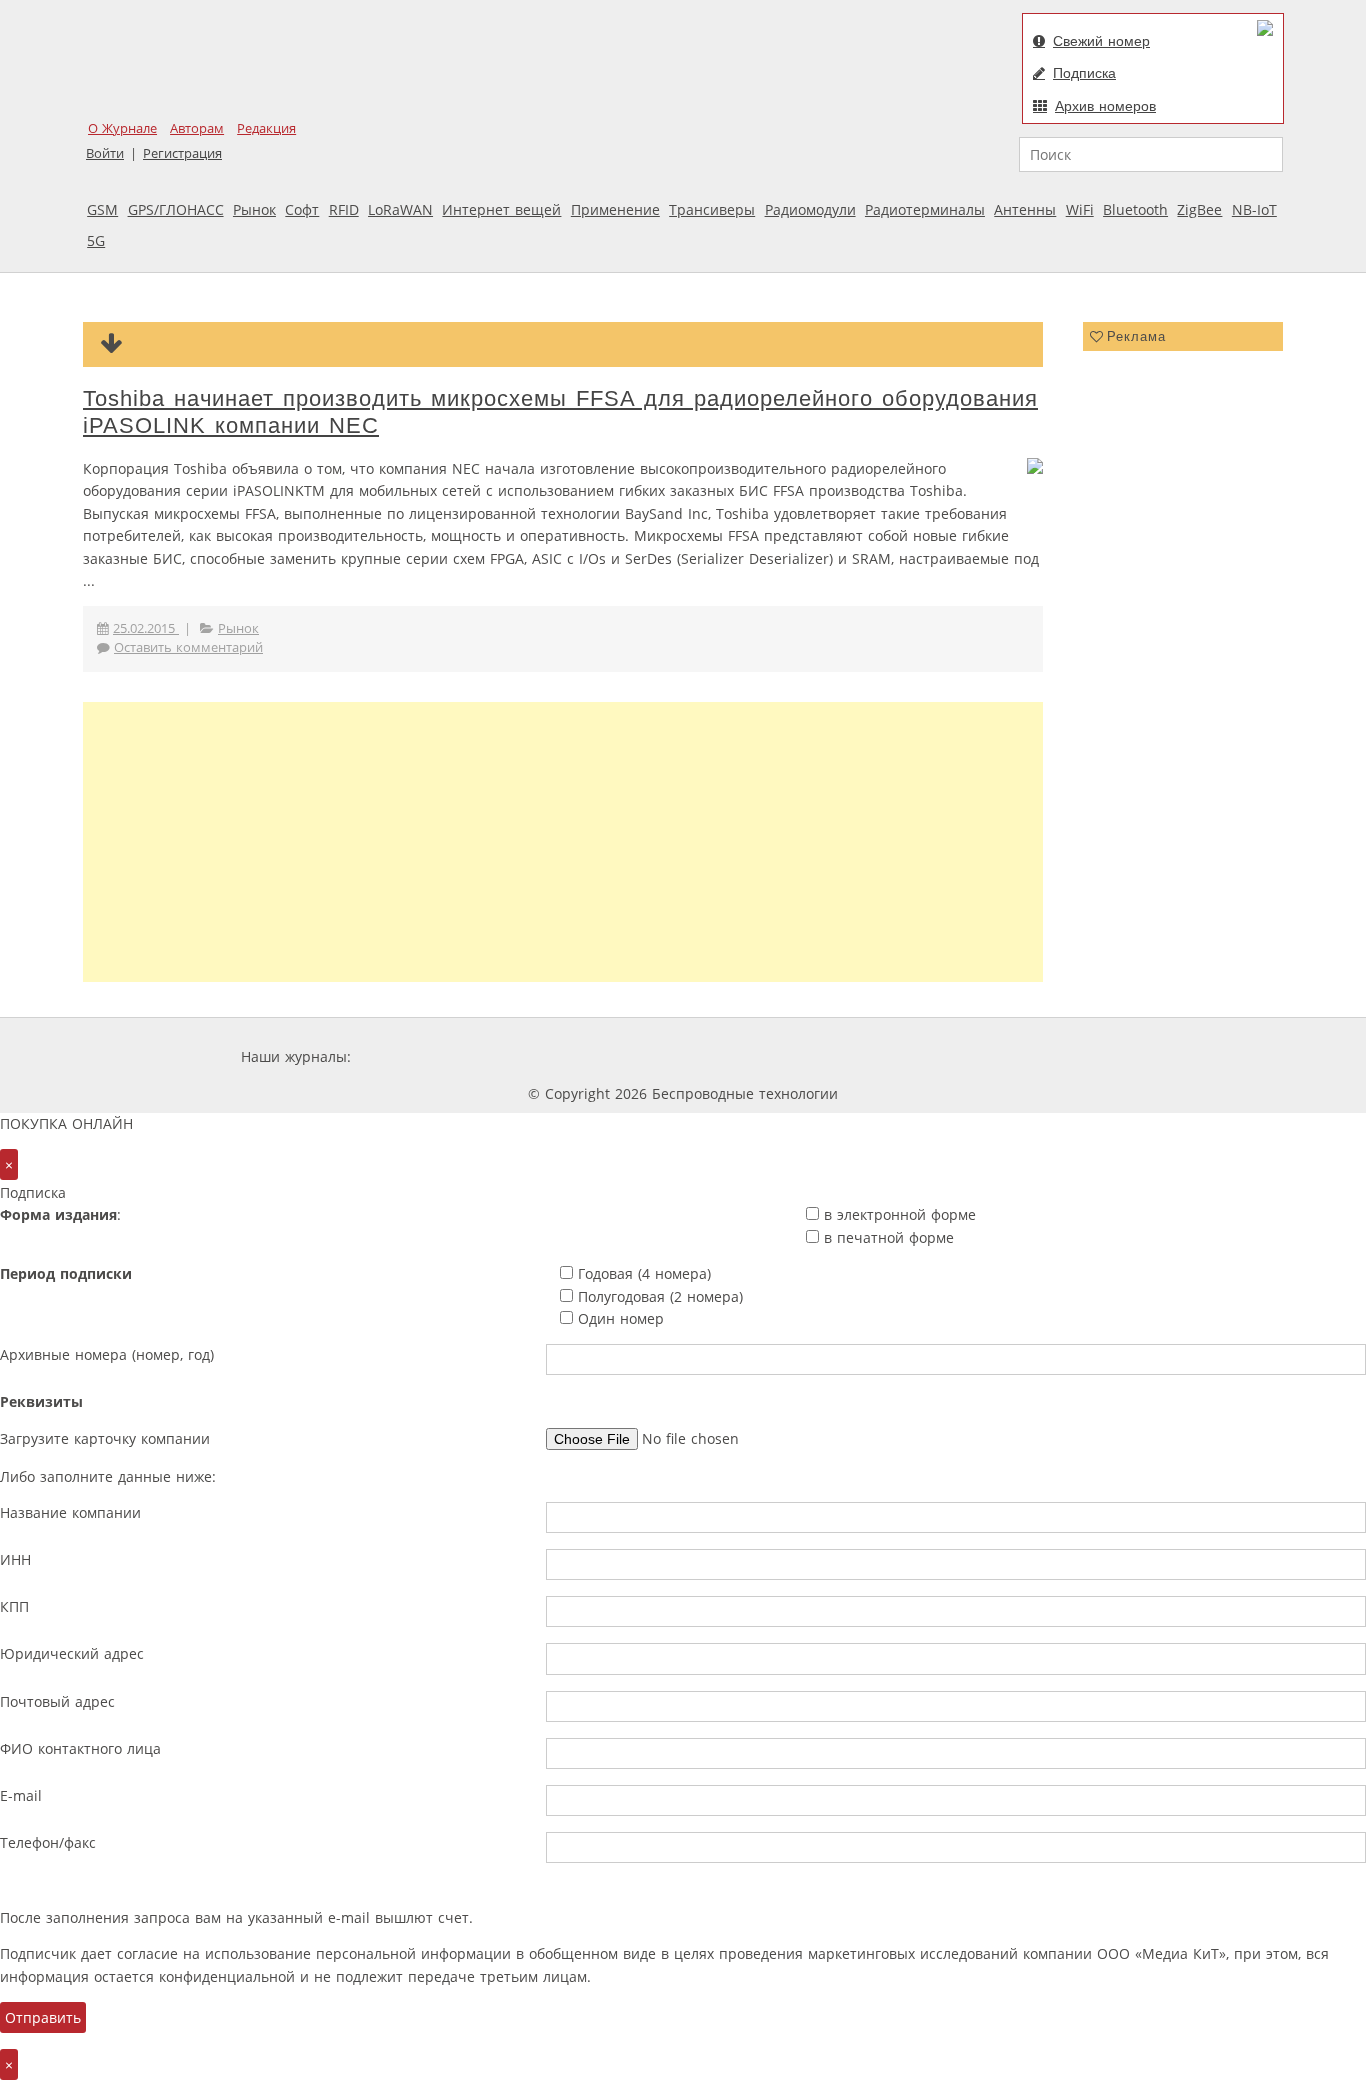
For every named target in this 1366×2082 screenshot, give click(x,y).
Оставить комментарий (188, 647)
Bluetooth (1135, 209)
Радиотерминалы (925, 209)
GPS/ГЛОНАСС (176, 209)
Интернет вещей (501, 209)
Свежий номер (1101, 41)
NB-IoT (1254, 209)
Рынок (254, 209)
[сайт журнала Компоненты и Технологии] (666, 1056)
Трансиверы (712, 209)
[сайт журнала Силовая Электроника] (420, 1056)
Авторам (197, 128)
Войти (105, 153)
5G (96, 240)
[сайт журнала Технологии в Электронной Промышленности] (547, 1056)
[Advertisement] (563, 842)
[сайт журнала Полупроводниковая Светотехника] (937, 1056)
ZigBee (1199, 209)
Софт (302, 209)
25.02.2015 (146, 628)
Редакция (266, 128)
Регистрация (182, 153)
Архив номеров (1105, 106)
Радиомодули (810, 209)
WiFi (1080, 209)
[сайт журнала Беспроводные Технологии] (787, 1056)
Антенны (1025, 209)
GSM (102, 209)
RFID (344, 209)
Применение (615, 209)
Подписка (1084, 73)
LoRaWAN (400, 209)
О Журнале (122, 128)
